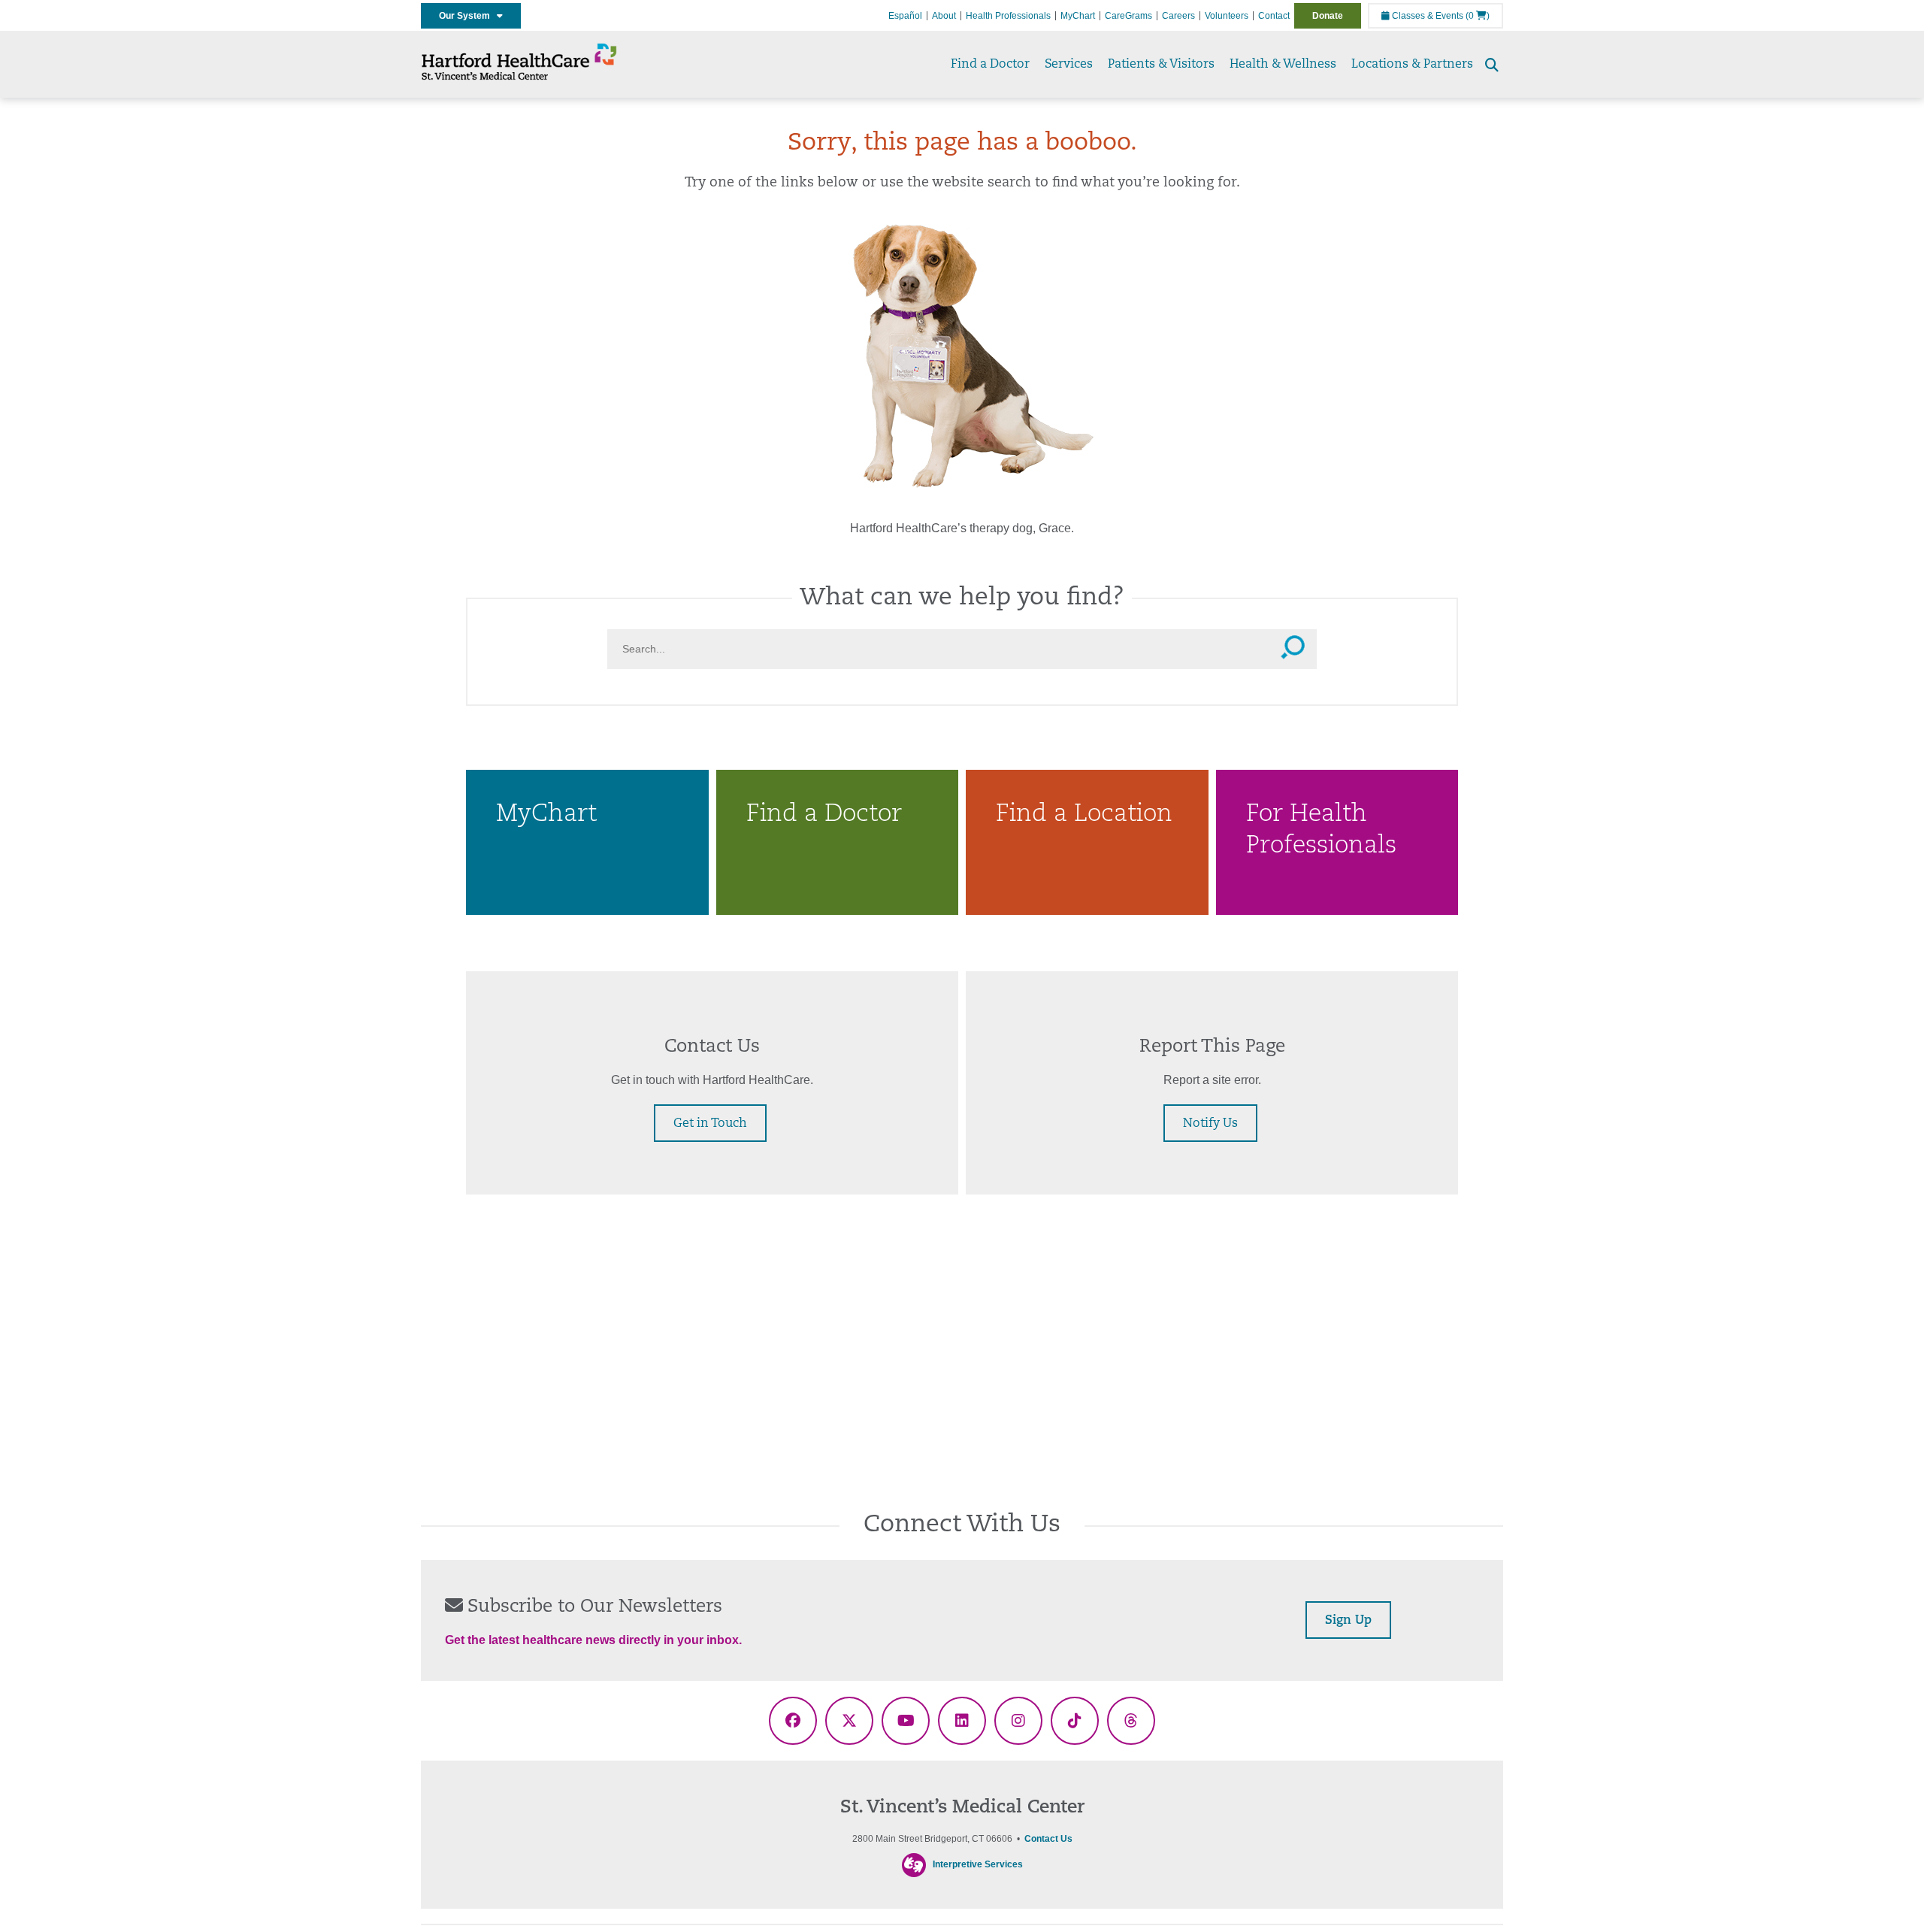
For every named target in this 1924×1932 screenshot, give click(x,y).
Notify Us (1210, 1124)
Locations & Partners (1412, 65)
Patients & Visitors (1161, 65)
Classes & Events (1426, 16)
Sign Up (1348, 1621)
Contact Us (1048, 1839)
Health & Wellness (1283, 65)
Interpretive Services (978, 1864)
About (944, 16)
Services (1069, 65)
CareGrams (1128, 16)
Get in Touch (710, 1124)
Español (905, 16)
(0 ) (1478, 16)
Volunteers (1227, 16)
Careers (1178, 16)
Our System (468, 16)
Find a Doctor (990, 65)
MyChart (1078, 16)
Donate (1328, 16)
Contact (1274, 16)
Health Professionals (1008, 16)
